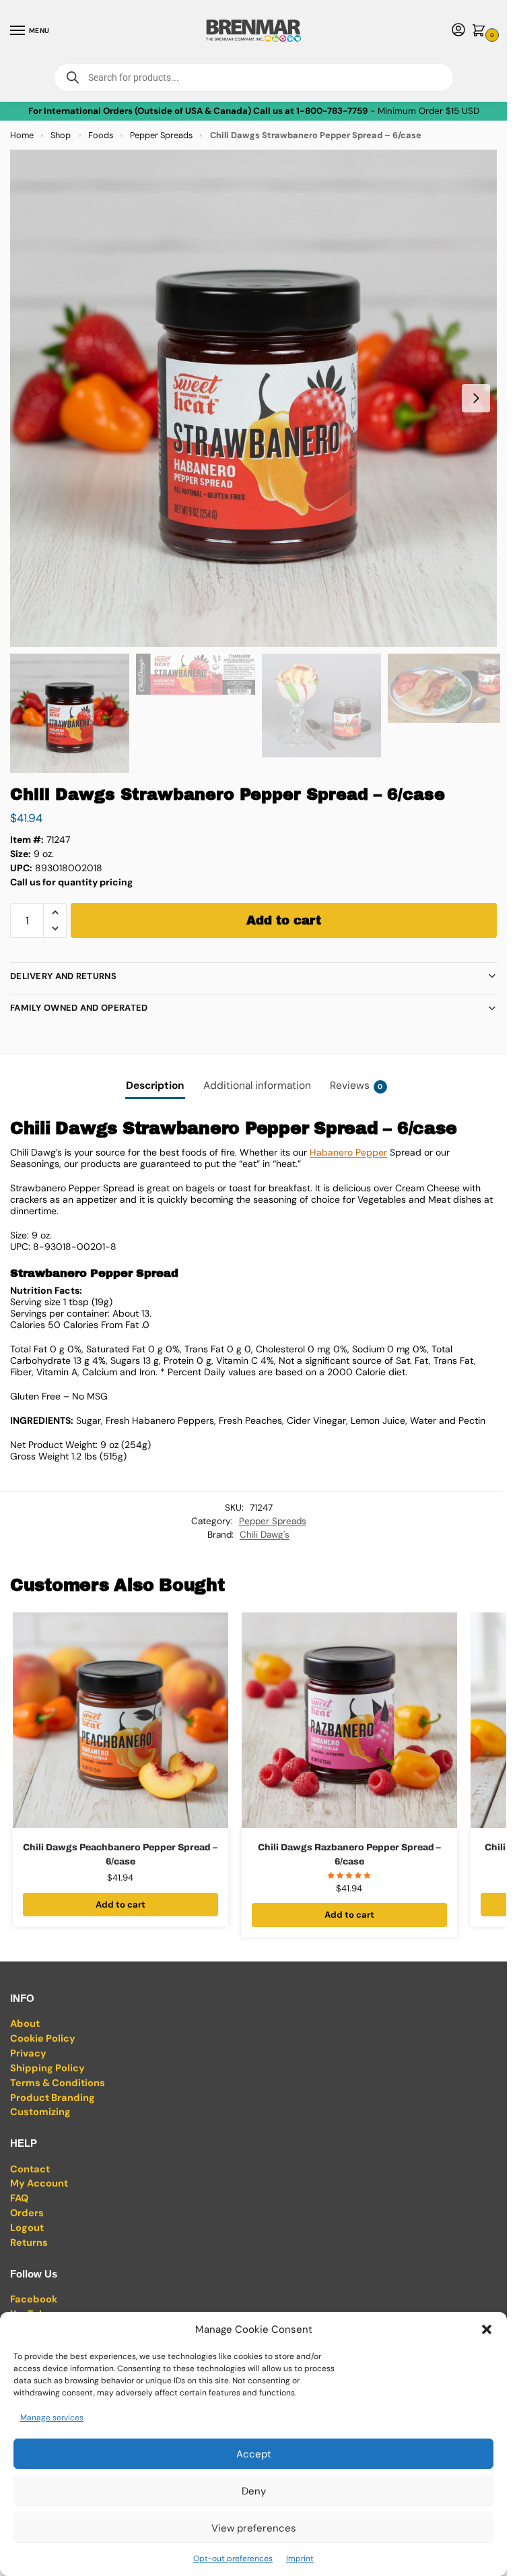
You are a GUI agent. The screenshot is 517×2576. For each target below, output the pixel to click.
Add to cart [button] (120, 1905)
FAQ (19, 2198)
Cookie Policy (43, 2039)
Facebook (34, 2299)
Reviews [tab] (356, 1086)
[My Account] (458, 31)
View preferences (254, 2528)
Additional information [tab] (257, 1086)
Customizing (40, 2112)
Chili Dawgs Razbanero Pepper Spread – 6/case (349, 1854)
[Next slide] (476, 398)
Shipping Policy (47, 2068)
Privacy (28, 2053)
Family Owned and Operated (79, 1008)
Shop (61, 135)
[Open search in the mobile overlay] (254, 77)
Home (22, 135)
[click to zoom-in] (258, 398)
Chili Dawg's (265, 1535)
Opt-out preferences (233, 2558)
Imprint (300, 2558)
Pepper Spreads (161, 135)
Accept (254, 2454)
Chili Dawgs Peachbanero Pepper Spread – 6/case (120, 1854)
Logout (27, 2228)
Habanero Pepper (348, 1152)
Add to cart (284, 920)
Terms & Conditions (58, 2083)
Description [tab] (155, 1086)
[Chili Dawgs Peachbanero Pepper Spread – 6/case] (120, 1720)
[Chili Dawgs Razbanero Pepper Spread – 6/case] (349, 1720)
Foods (101, 135)
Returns (29, 2243)
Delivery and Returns (63, 976)
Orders (27, 2213)
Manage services (52, 2418)
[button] (487, 2329)
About (25, 2024)
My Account (39, 2184)
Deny (254, 2491)
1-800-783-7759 (332, 111)
